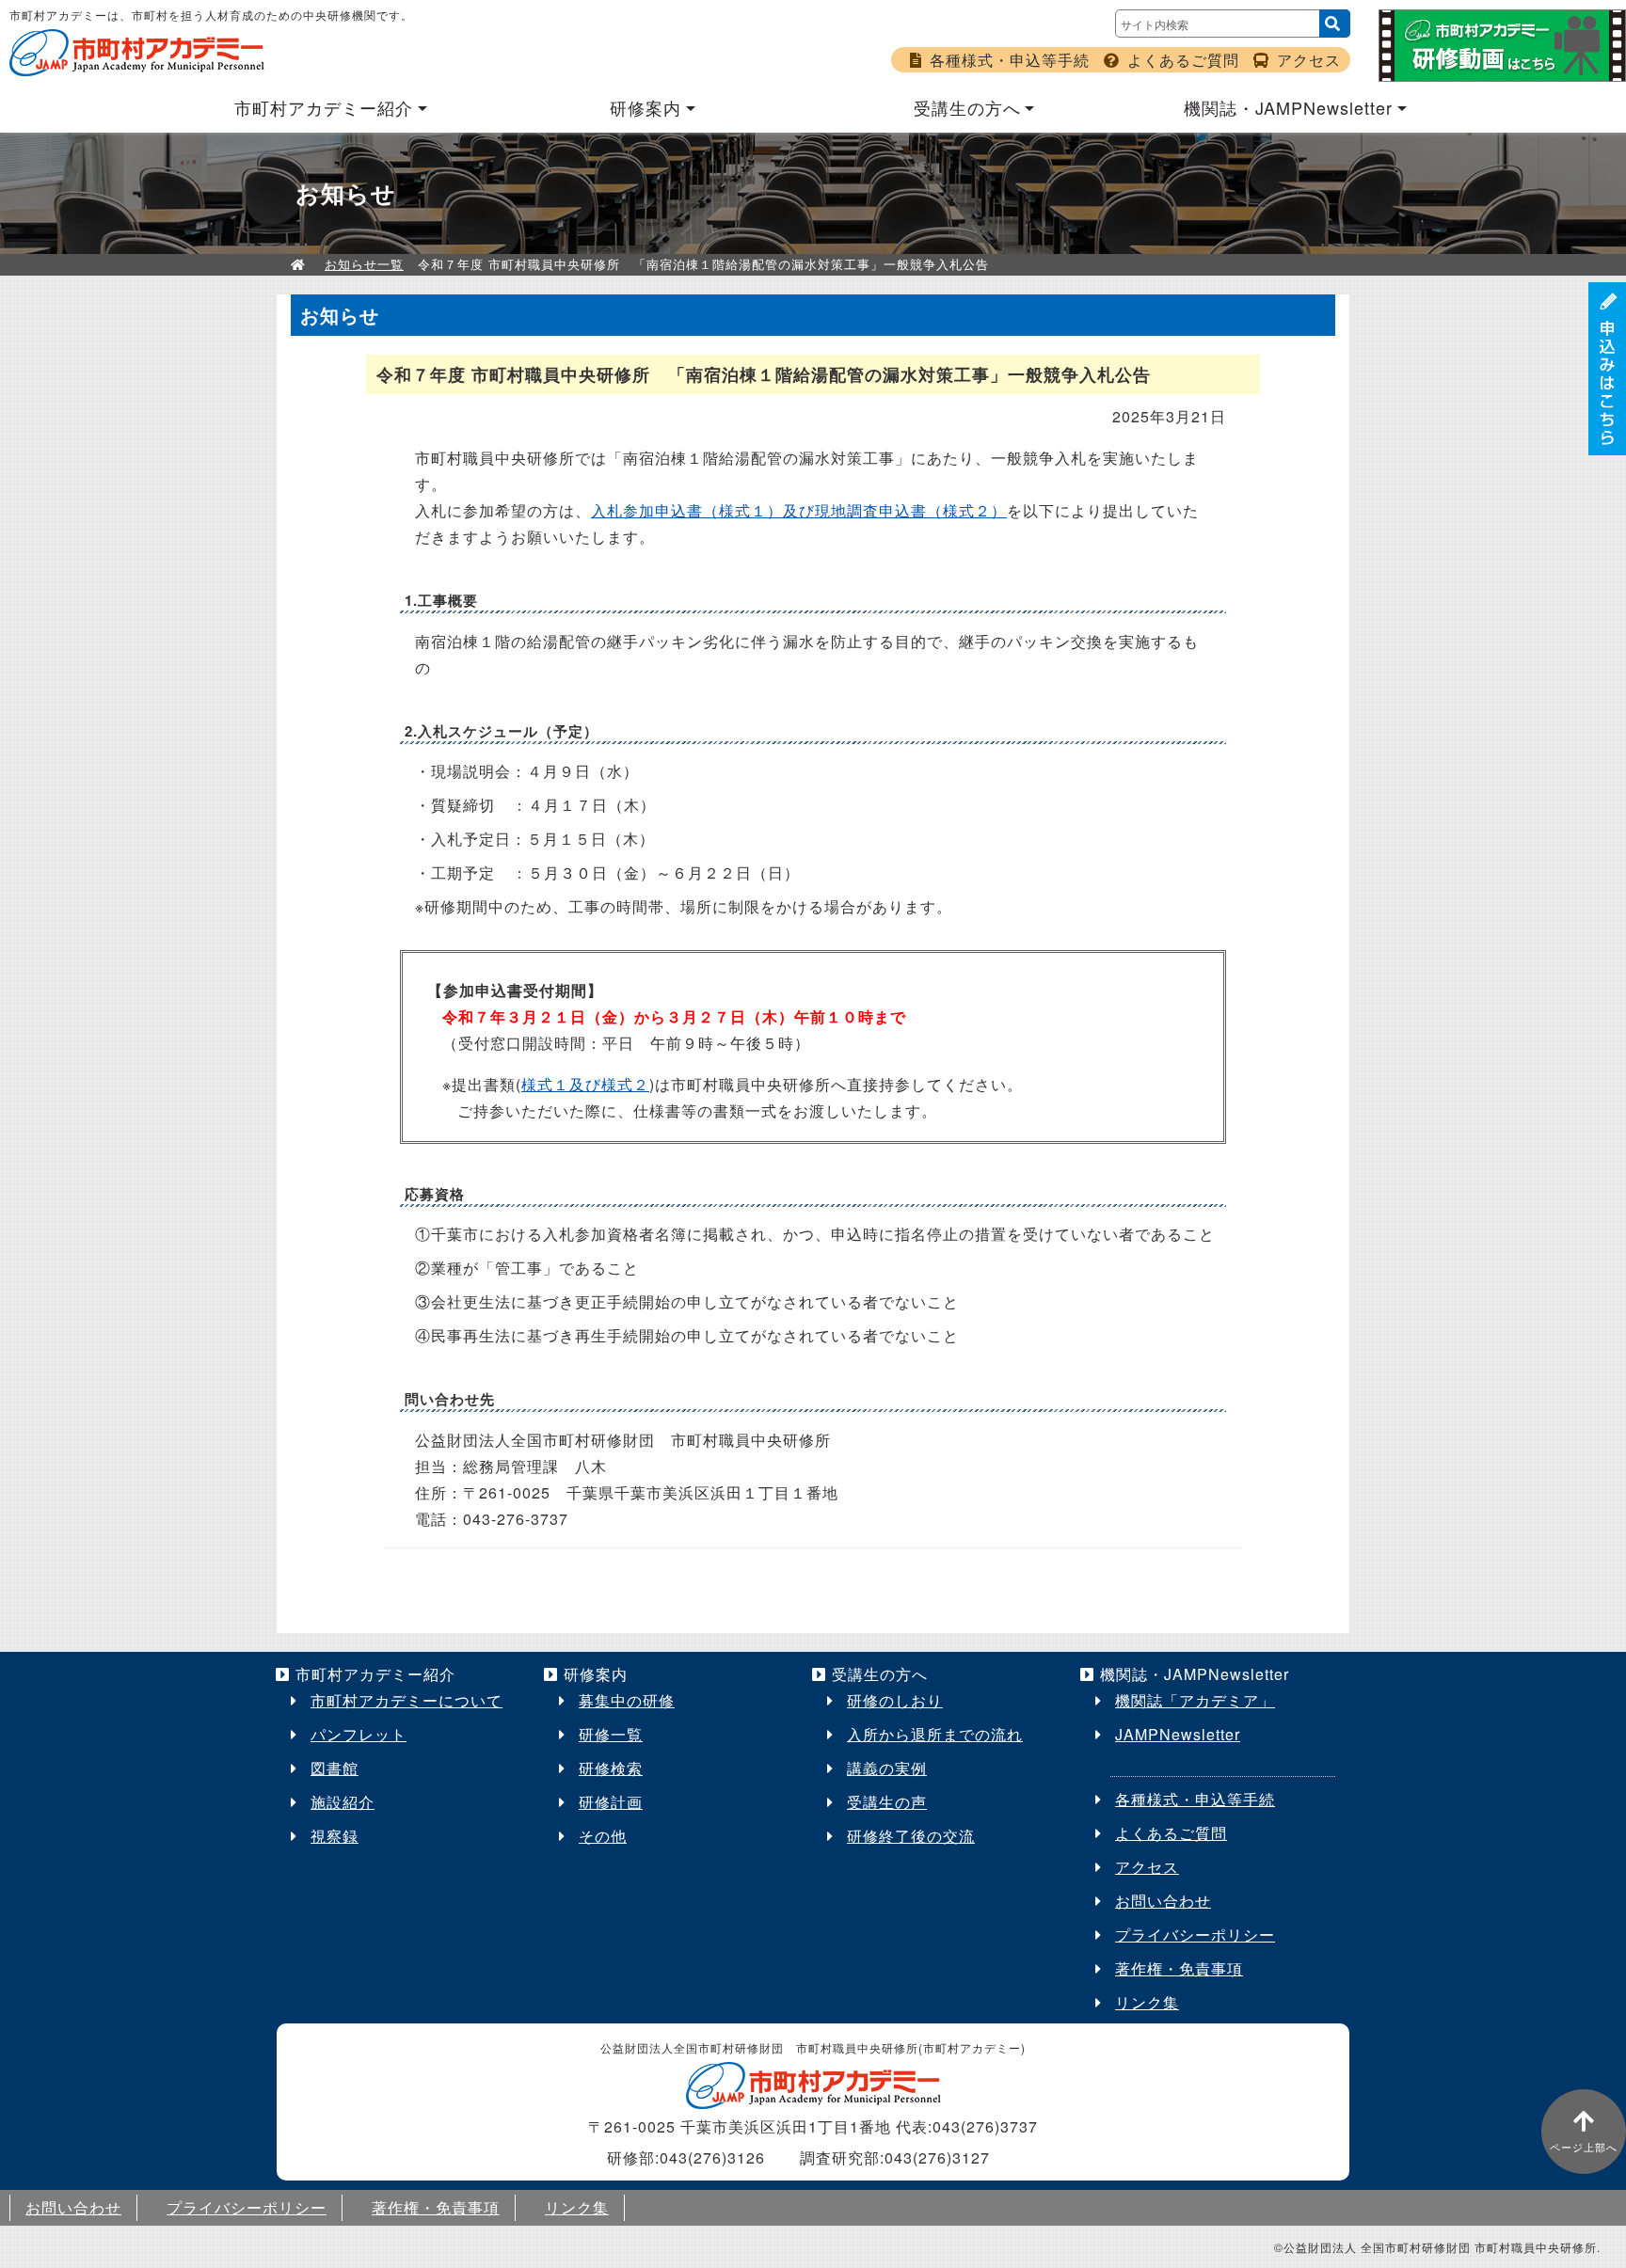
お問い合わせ (1163, 1901)
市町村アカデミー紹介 (324, 107)
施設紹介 (343, 1802)
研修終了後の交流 (911, 1836)
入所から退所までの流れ (935, 1734)
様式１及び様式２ (585, 1084)
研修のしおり (895, 1700)
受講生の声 (887, 1802)
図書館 (335, 1768)
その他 (603, 1836)
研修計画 (611, 1802)
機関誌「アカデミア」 (1195, 1700)
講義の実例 (887, 1768)
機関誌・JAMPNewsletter (1288, 107)
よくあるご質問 (1183, 60)
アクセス (1309, 60)
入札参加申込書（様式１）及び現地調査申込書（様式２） (799, 510)
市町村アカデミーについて (406, 1700)
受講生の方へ (967, 107)
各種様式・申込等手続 (1010, 60)
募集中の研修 (627, 1700)
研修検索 (611, 1768)
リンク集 (1147, 2002)
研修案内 (646, 107)
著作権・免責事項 (1179, 1968)
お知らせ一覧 (364, 264)
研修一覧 (611, 1734)
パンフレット (359, 1734)
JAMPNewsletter (1178, 1734)
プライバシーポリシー (1195, 1935)
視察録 (335, 1836)
